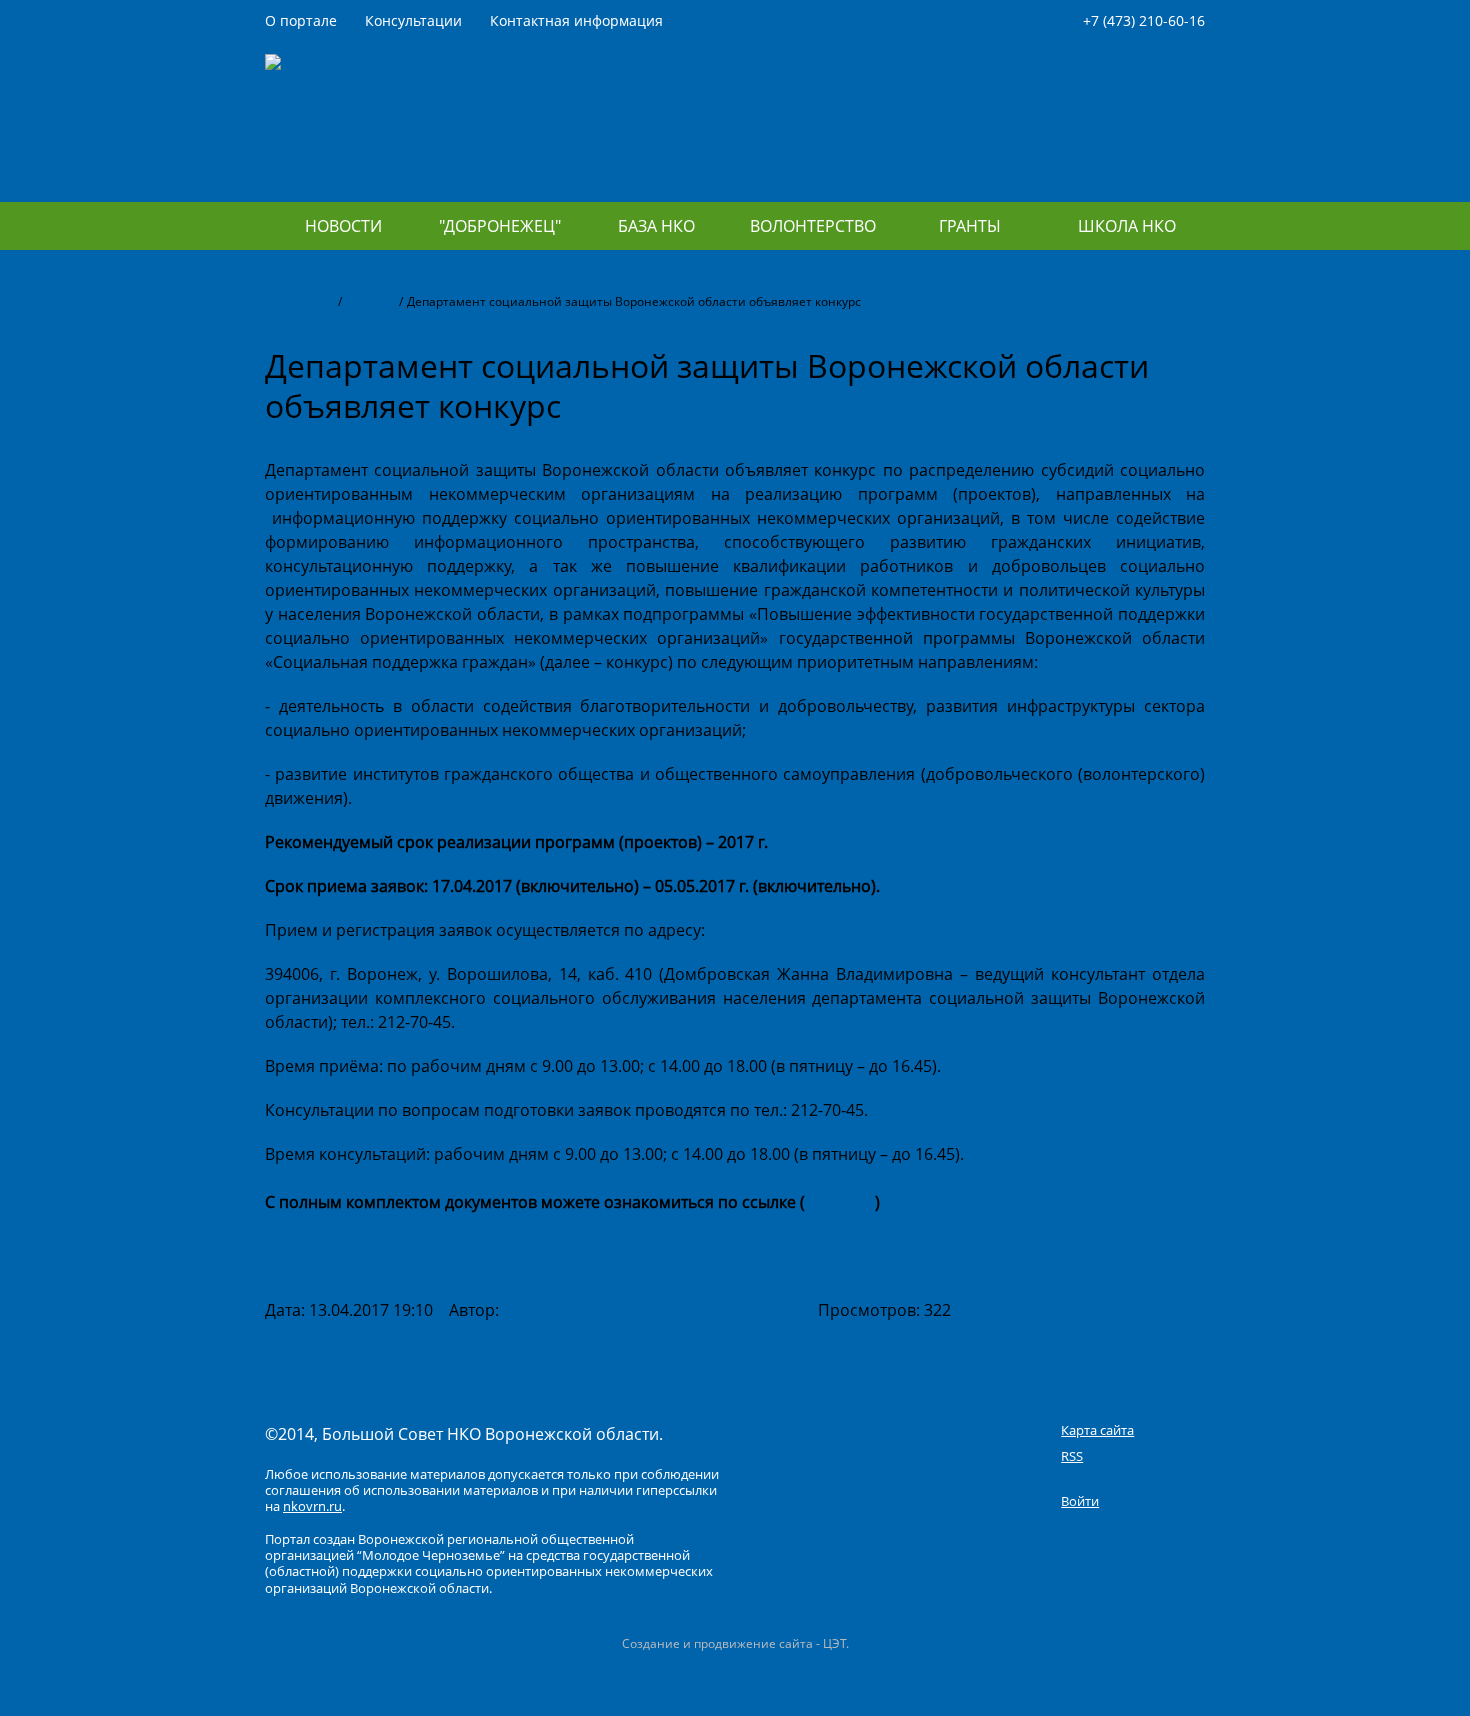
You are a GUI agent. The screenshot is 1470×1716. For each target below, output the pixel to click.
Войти (1080, 1501)
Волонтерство (813, 226)
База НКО (656, 226)
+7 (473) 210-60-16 (1144, 20)
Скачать (840, 1202)
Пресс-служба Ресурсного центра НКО (652, 1310)
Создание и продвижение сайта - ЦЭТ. (735, 1643)
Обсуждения (1141, 117)
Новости (343, 226)
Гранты (970, 226)
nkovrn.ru (312, 1506)
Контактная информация (576, 20)
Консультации (413, 20)
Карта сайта (1097, 1430)
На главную (299, 301)
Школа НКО (1127, 226)
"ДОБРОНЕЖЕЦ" (500, 226)
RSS (1072, 1456)
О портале (301, 20)
